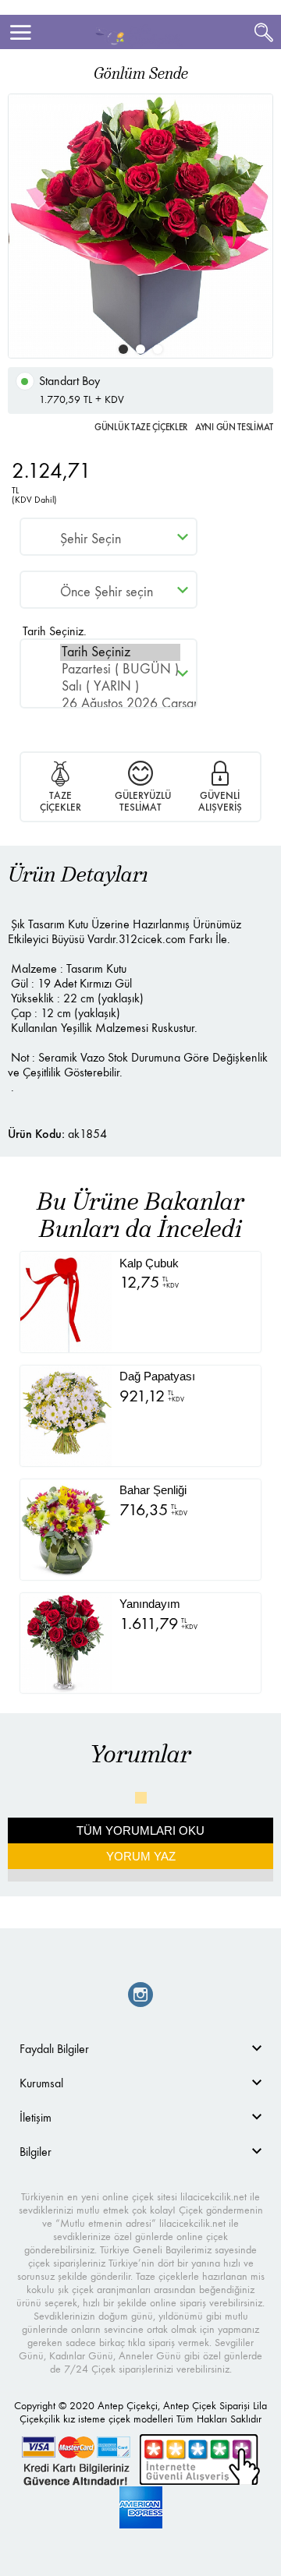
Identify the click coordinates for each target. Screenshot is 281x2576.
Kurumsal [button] (41, 2083)
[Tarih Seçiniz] (120, 652)
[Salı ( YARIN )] (120, 687)
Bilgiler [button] (36, 2152)
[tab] (140, 2049)
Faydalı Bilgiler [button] (54, 2049)
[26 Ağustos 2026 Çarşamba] (120, 704)
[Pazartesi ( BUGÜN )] (120, 670)
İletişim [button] (36, 2117)
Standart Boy (82, 390)
